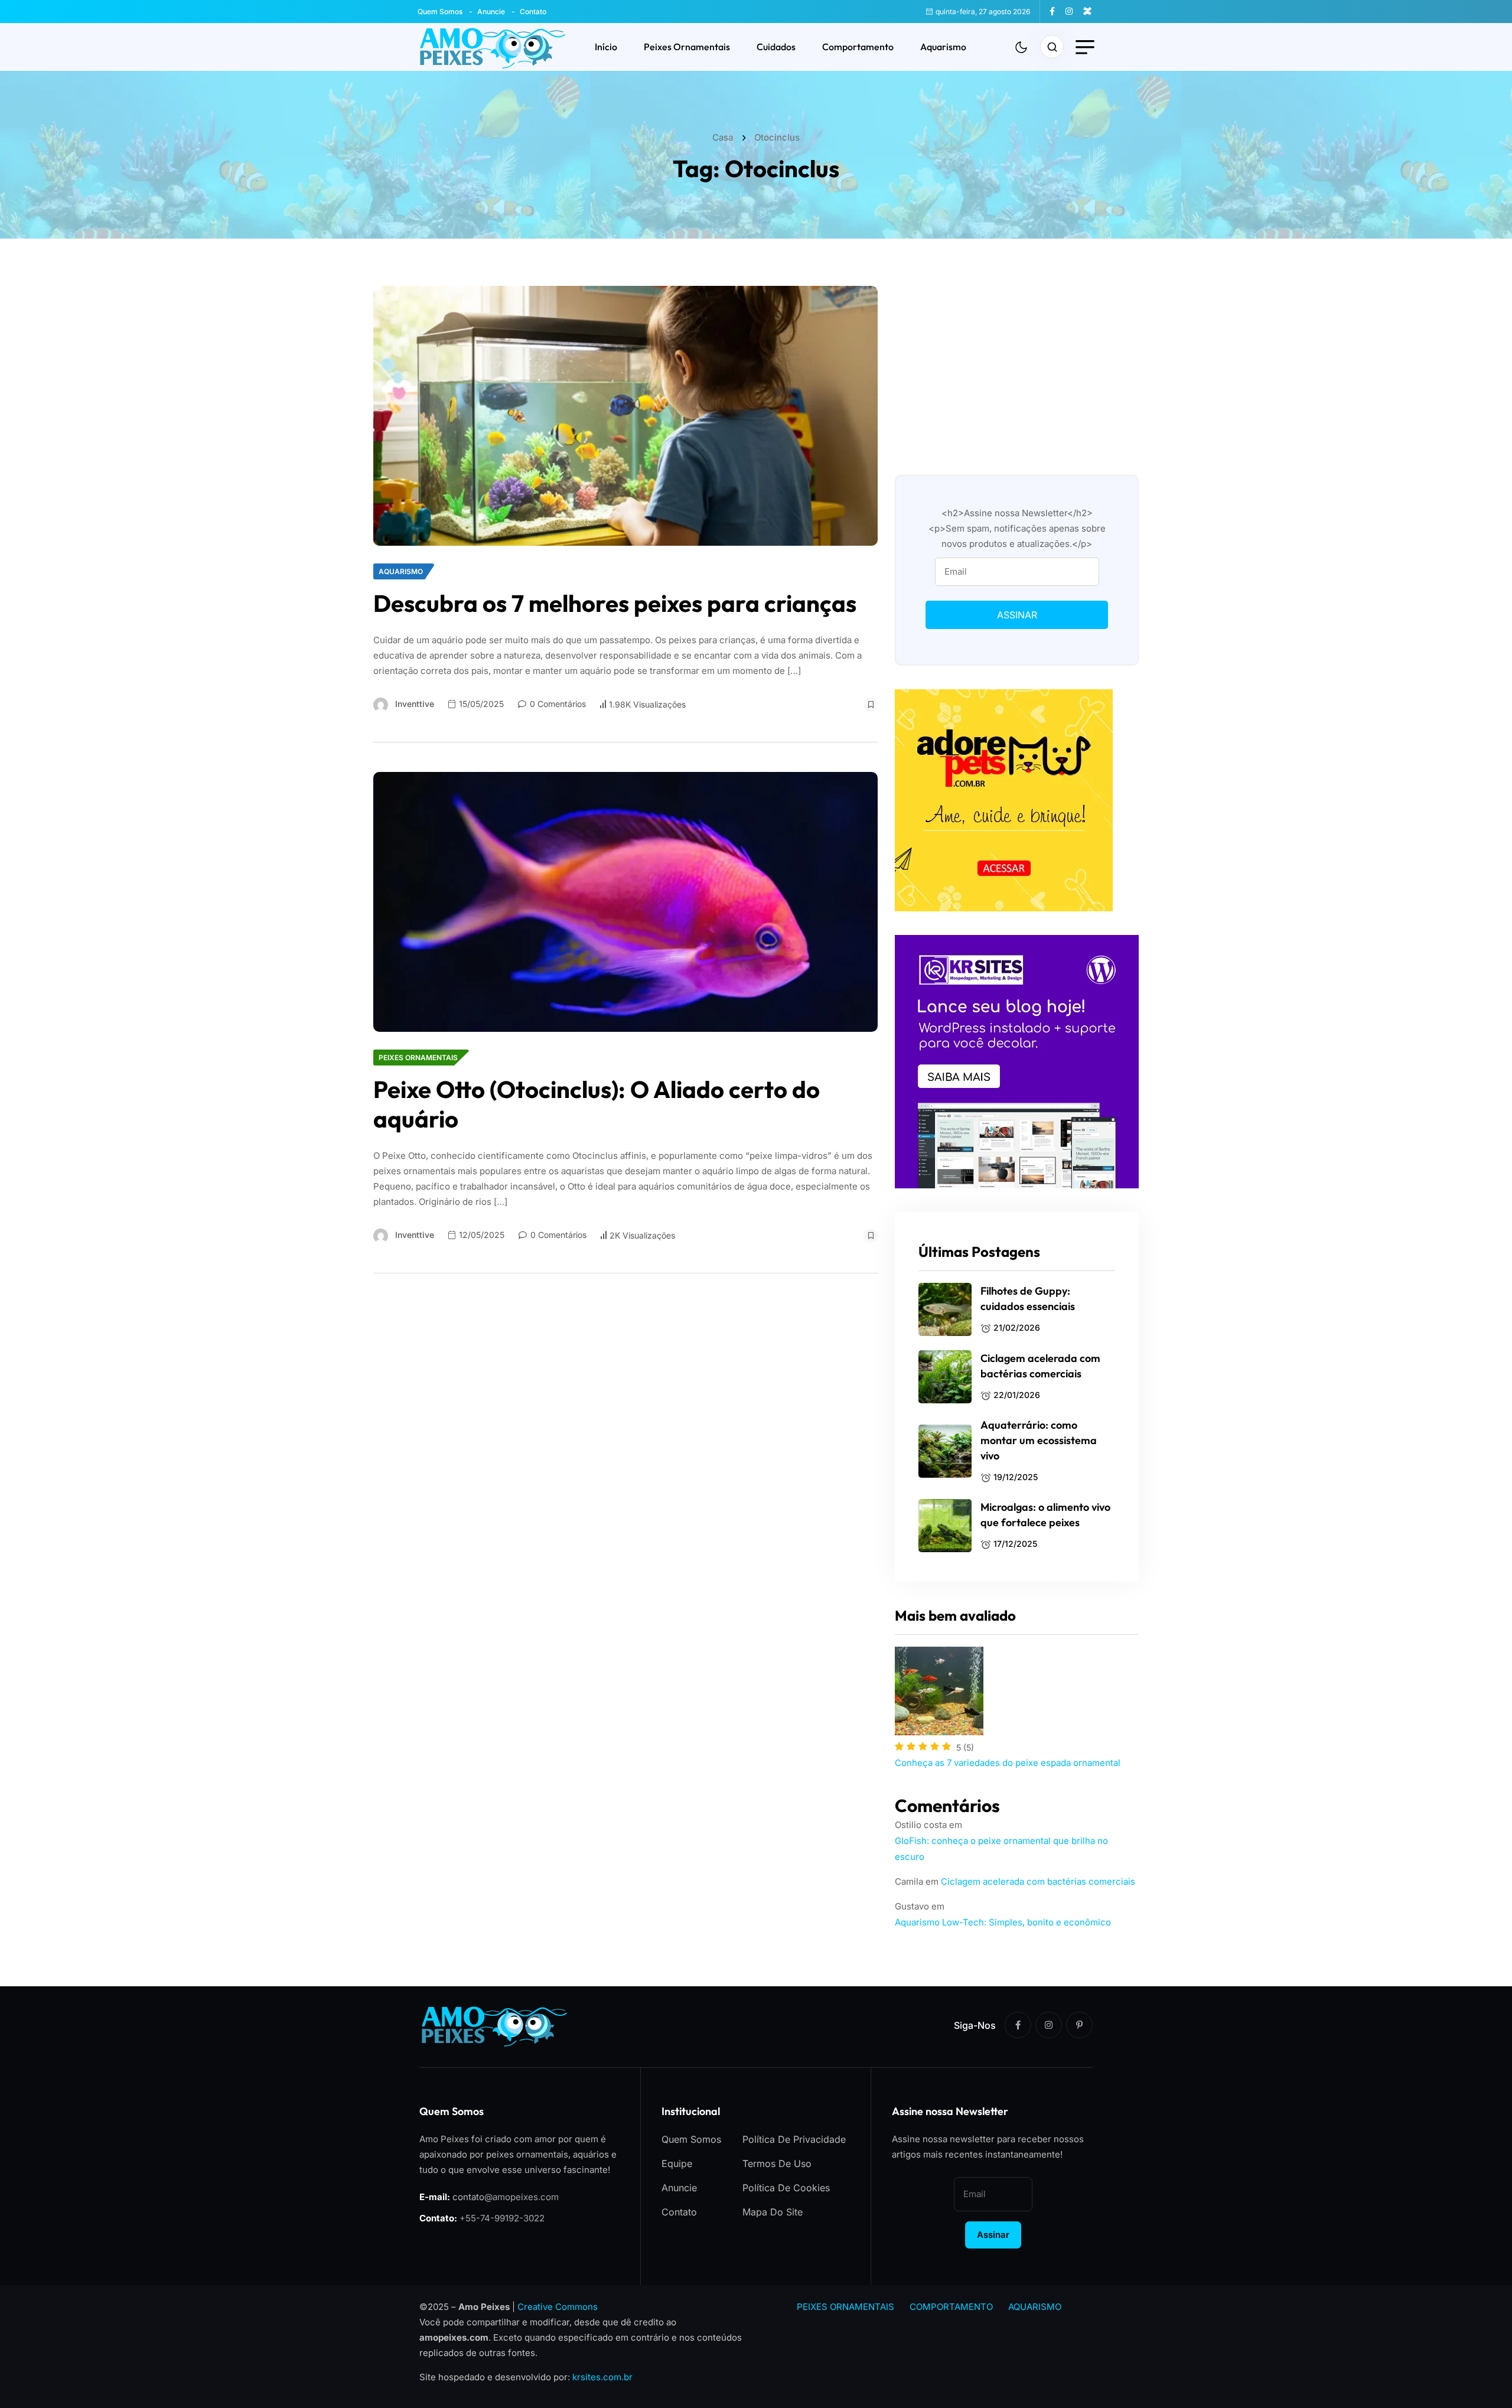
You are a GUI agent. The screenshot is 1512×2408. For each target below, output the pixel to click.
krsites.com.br (602, 2377)
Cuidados (776, 47)
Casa (725, 137)
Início (606, 47)
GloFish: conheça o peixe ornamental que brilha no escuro (1001, 1849)
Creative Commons (558, 2307)
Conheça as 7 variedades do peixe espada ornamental (1008, 1763)
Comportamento (858, 47)
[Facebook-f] (1018, 2025)
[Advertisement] (1017, 369)
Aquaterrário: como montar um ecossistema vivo (1039, 1440)
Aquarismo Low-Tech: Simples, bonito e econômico (1003, 1922)
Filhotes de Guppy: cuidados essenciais (1028, 1299)
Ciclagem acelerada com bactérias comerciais (1040, 1366)
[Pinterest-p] (1079, 2025)
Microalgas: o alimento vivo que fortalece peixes (1045, 1515)
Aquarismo (943, 47)
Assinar (1017, 615)
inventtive (415, 704)
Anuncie (491, 12)
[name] (1057, 11)
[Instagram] (1049, 2025)
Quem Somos (440, 12)
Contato (533, 12)
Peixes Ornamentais (687, 47)
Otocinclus (777, 137)
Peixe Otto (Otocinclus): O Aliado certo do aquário (597, 1104)
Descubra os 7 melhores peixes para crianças (615, 603)
